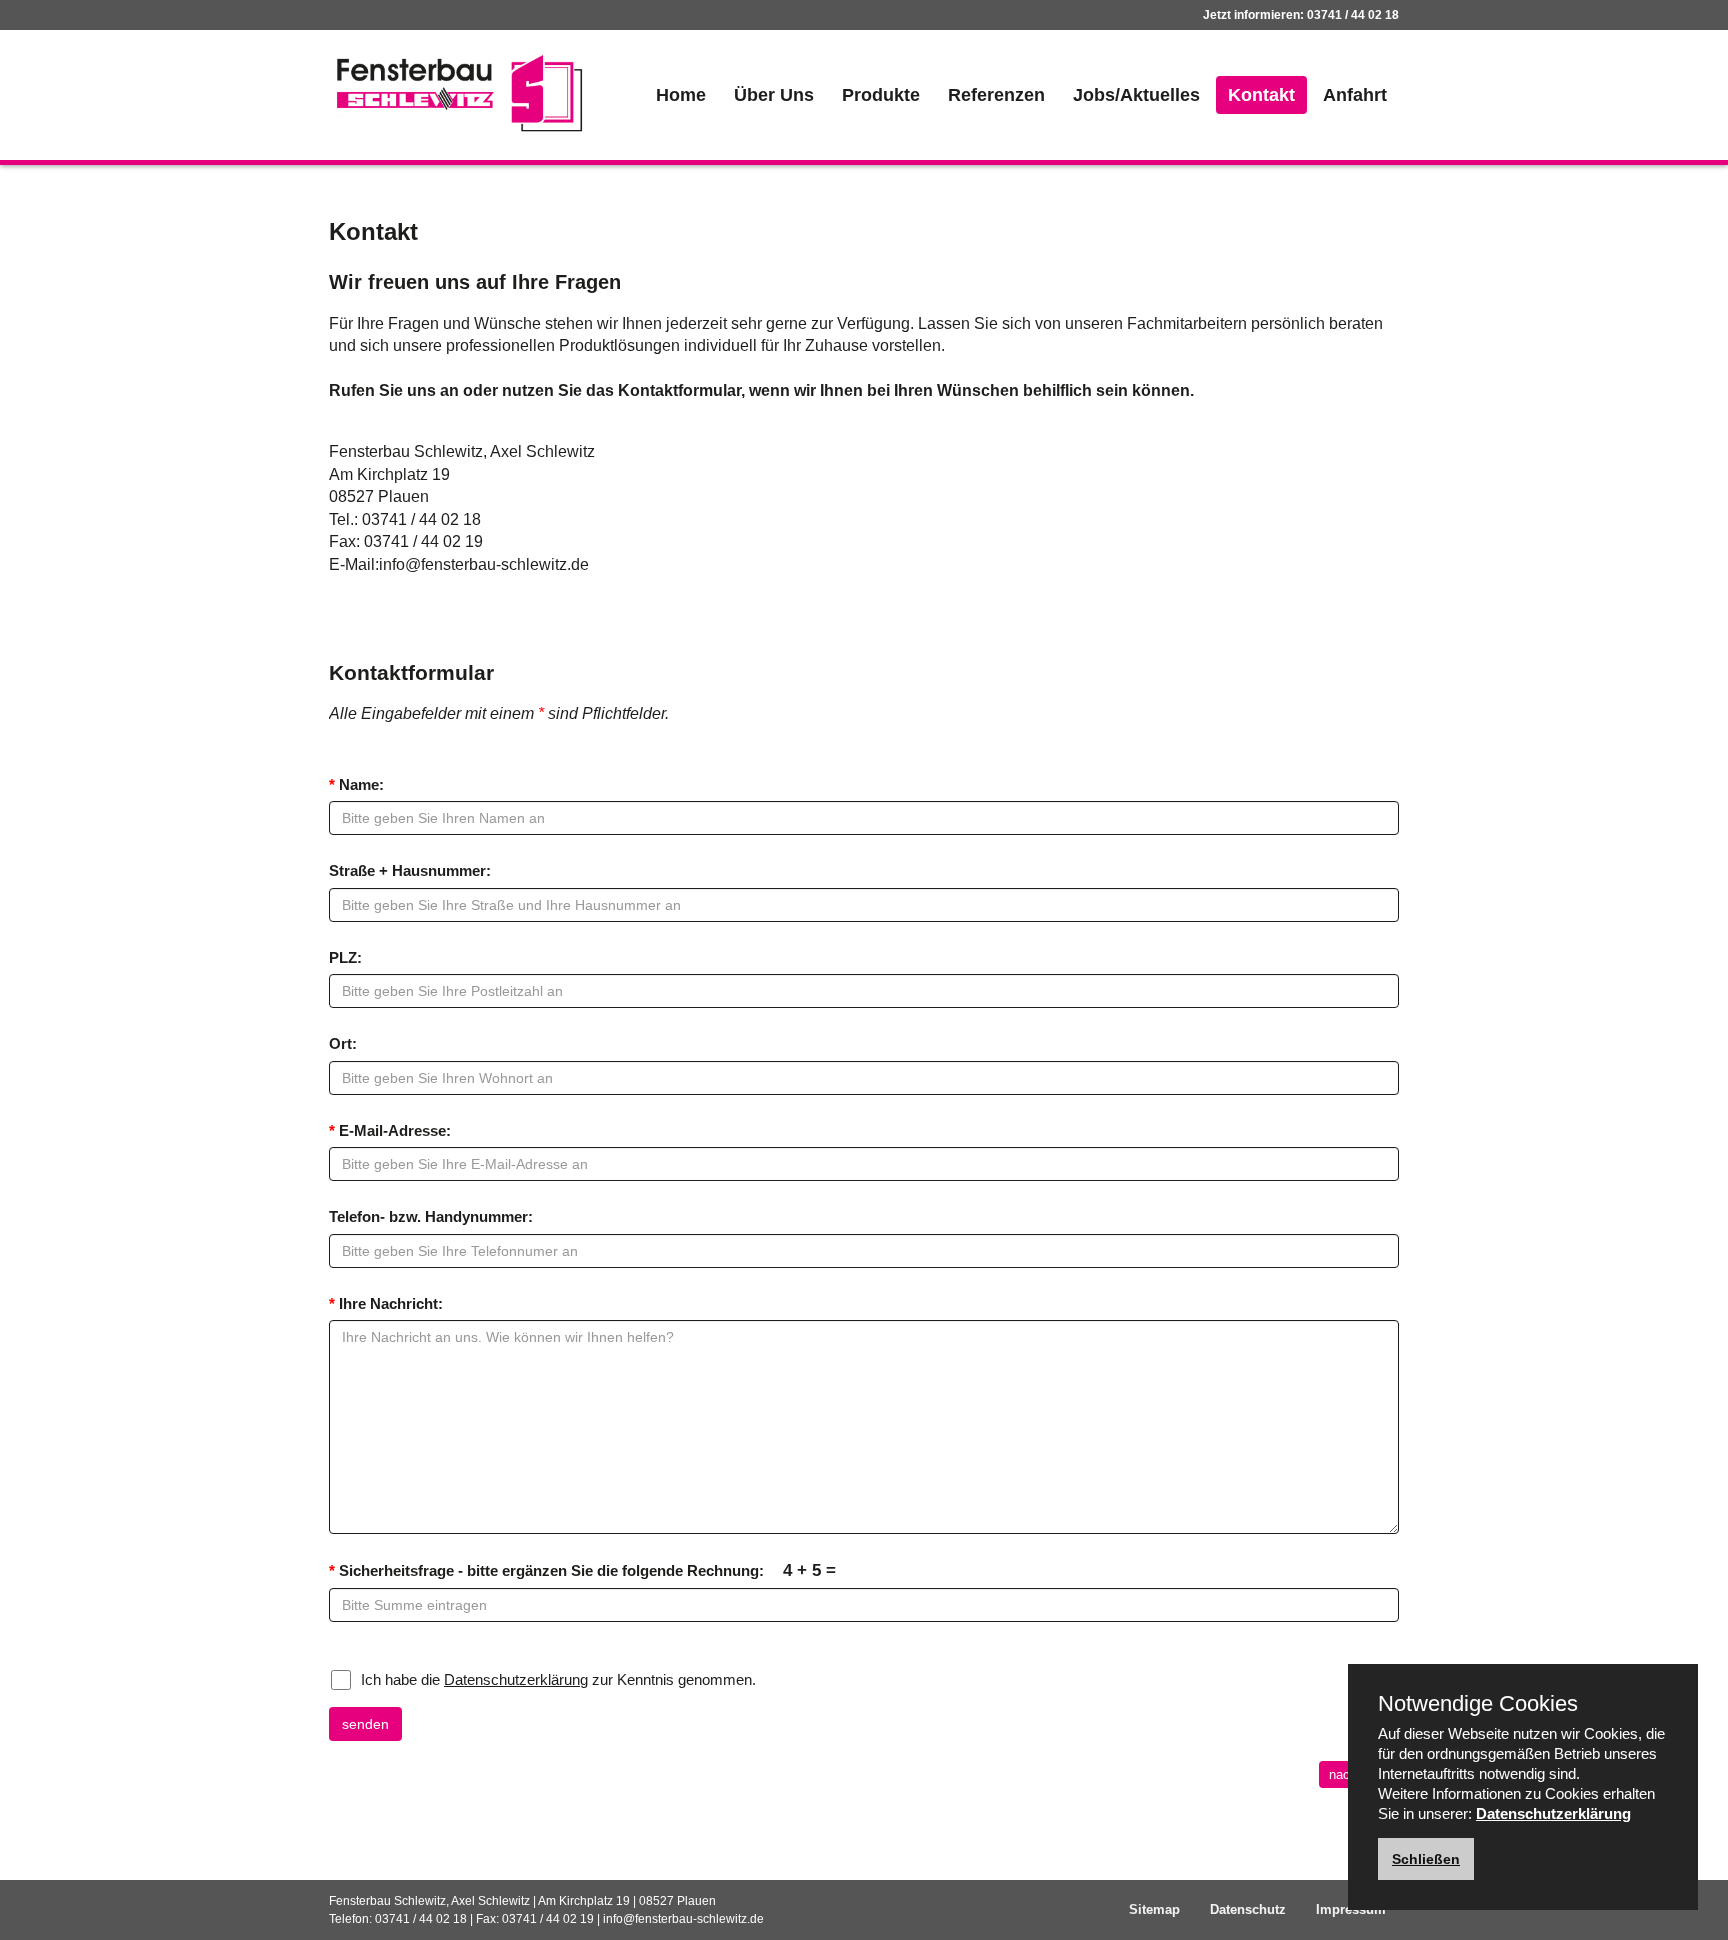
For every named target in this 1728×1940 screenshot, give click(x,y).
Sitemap (1154, 1909)
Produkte (881, 95)
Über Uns (774, 95)
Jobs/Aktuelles (1136, 95)
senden (365, 1724)
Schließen (1426, 1859)
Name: (356, 784)
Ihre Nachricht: (386, 1303)
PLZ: (345, 957)
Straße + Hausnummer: (410, 870)
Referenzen (996, 95)
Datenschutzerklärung (516, 1679)
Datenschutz (1248, 1909)
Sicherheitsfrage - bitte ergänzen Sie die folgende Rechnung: (582, 1570)
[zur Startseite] (459, 93)
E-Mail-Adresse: (390, 1130)
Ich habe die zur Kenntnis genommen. (558, 1679)
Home (681, 95)
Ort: (343, 1043)
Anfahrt (1355, 95)
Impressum (1351, 1909)
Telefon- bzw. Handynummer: (431, 1216)
